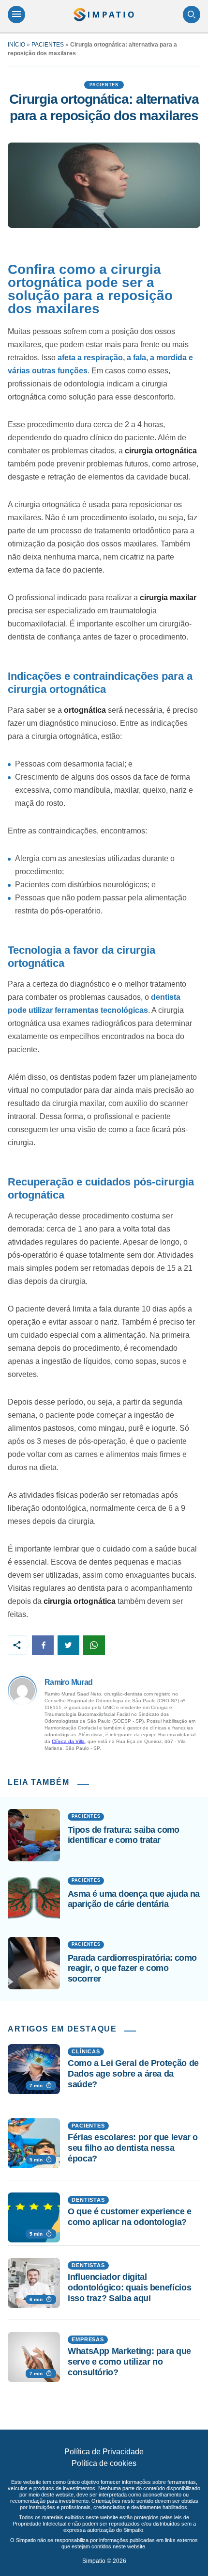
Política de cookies (104, 2463)
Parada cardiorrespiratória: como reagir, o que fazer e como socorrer (132, 1968)
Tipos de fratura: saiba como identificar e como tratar (124, 1835)
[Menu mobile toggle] (16, 15)
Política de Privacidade (104, 2452)
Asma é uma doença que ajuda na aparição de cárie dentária (134, 1899)
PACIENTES (48, 45)
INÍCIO (16, 45)
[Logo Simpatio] (104, 15)
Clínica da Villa (68, 1741)
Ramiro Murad (68, 1682)
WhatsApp (94, 1645)
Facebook (43, 1645)
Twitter (68, 1645)
